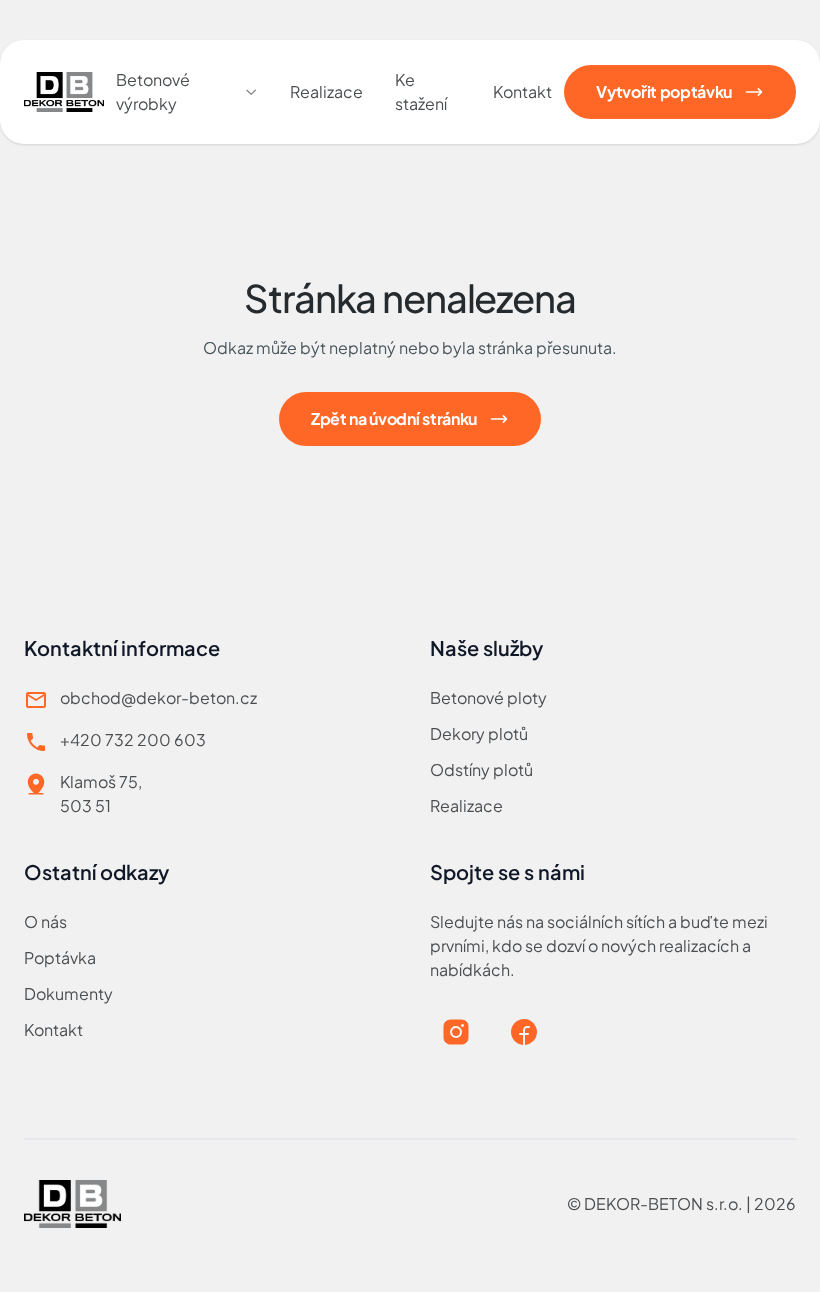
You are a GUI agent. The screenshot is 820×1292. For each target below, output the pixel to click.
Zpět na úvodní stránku (394, 418)
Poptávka (60, 957)
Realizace (326, 91)
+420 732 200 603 (133, 739)
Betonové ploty (488, 697)
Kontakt (522, 91)
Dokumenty (68, 993)
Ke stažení (421, 91)
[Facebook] (524, 1032)
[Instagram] (456, 1032)
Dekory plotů (479, 733)
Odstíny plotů (481, 769)
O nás (45, 921)
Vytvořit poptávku (664, 91)
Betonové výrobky (153, 91)
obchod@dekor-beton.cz (158, 697)
